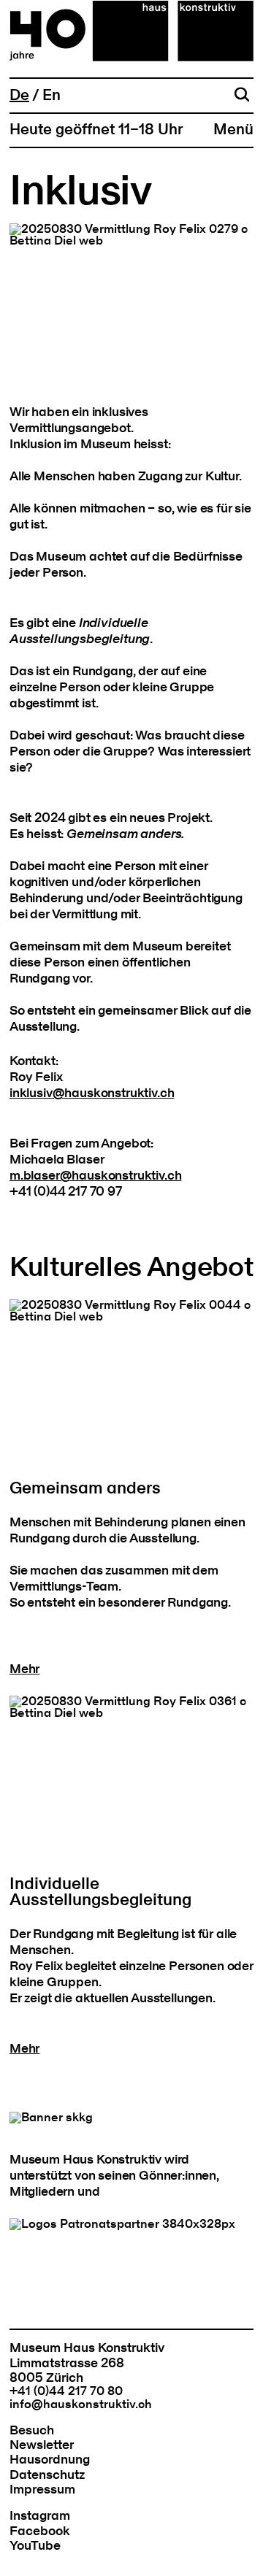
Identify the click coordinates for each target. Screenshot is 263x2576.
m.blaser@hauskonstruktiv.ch (95, 1176)
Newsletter (42, 2445)
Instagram (40, 2516)
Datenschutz (47, 2475)
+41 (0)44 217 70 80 (66, 2391)
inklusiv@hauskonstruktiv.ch (92, 1093)
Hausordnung (50, 2460)
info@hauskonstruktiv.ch (81, 2404)
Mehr (24, 1669)
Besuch (32, 2430)
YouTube (35, 2546)
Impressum (42, 2490)
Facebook (40, 2531)
